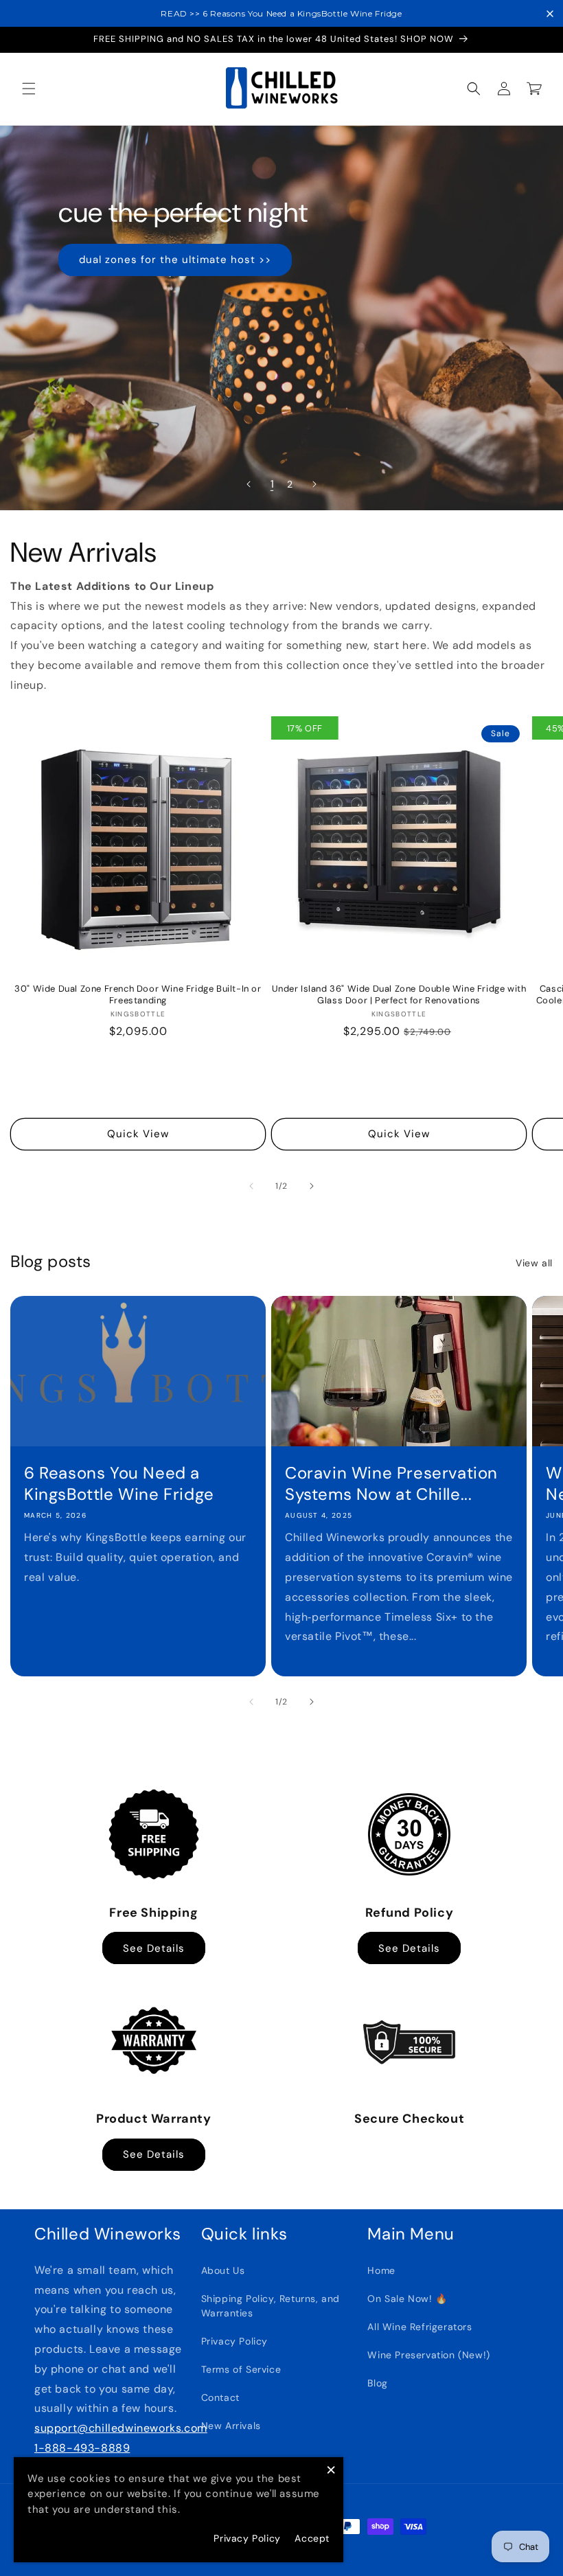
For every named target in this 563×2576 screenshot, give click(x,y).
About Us (223, 2270)
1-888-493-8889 (82, 2448)
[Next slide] (314, 484)
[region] (281, 13)
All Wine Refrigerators (420, 2327)
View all (534, 1263)
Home (381, 2270)
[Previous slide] (249, 484)
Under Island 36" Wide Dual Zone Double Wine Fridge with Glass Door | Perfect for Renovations (399, 995)
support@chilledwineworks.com (121, 2428)
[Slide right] (312, 1186)
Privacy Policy (234, 2341)
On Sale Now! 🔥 (407, 2299)
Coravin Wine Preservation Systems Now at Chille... (391, 1483)
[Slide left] (251, 1186)
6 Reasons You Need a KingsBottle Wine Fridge (119, 1483)
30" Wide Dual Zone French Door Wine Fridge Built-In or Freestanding (138, 995)
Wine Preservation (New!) (428, 2355)
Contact (220, 2397)
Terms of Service (241, 2369)
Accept (312, 2538)
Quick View (138, 1134)
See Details (154, 1948)
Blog (377, 2383)
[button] (29, 89)
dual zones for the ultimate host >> (175, 260)
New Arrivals (231, 2426)
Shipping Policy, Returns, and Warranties (271, 2306)
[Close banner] (550, 14)
